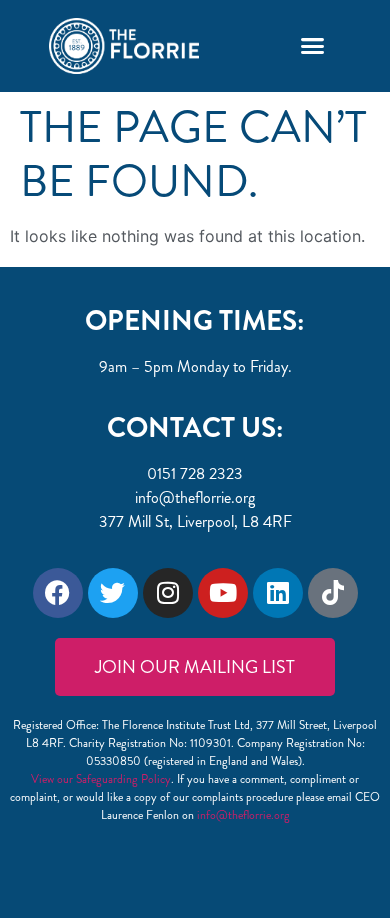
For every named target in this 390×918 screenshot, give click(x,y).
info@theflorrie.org (243, 815)
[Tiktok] (333, 593)
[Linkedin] (278, 593)
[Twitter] (113, 593)
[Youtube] (223, 593)
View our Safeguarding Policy (101, 779)
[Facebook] (58, 593)
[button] (312, 46)
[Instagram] (168, 593)
